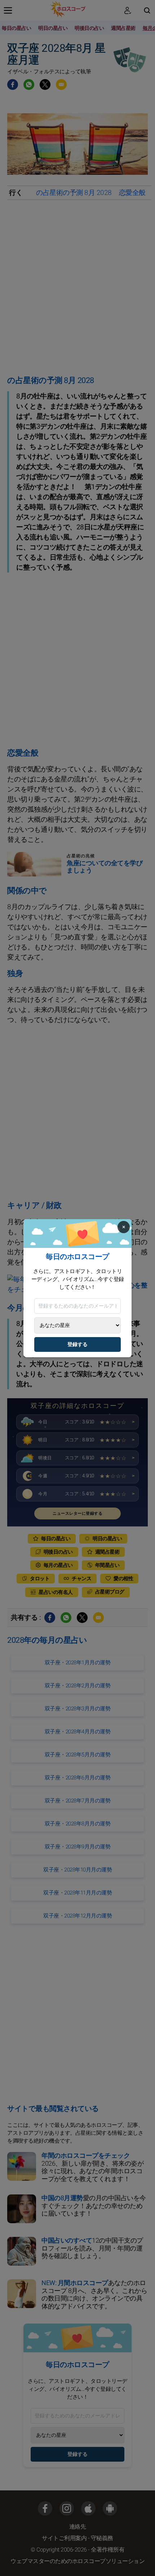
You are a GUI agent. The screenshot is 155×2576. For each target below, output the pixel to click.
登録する (77, 1344)
